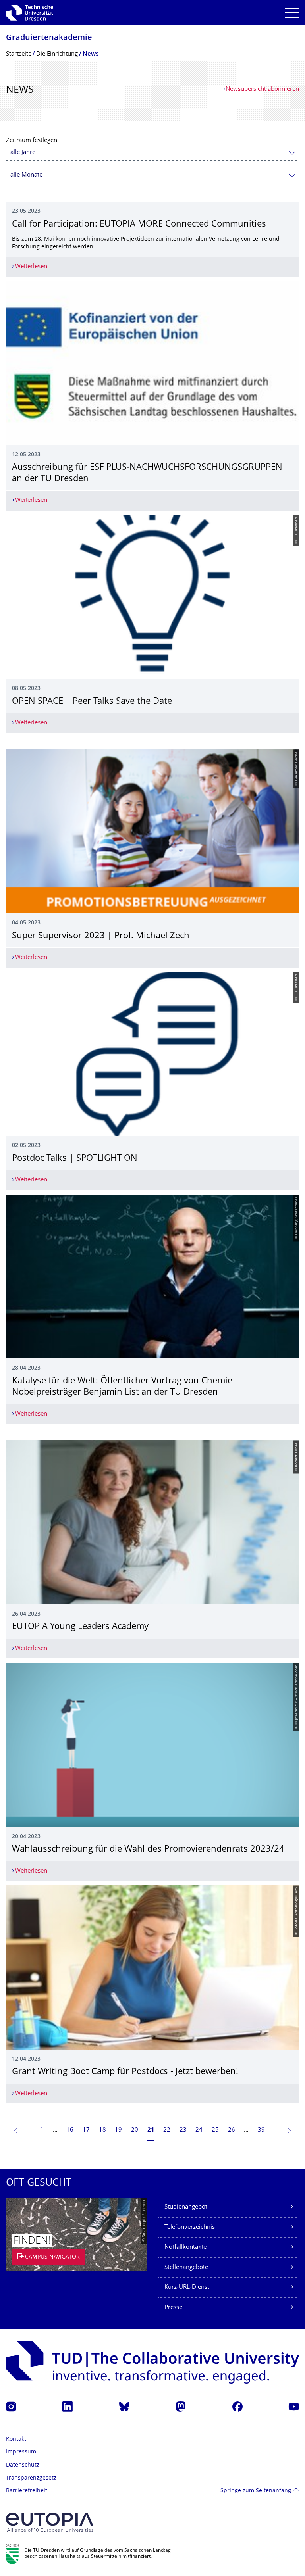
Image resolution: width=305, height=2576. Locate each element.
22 (167, 2130)
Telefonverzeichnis (190, 2227)
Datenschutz (23, 2465)
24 (199, 2130)
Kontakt (16, 2439)
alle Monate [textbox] (26, 175)
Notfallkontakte (185, 2247)
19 (118, 2130)
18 (102, 2130)
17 (86, 2130)
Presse (173, 2308)
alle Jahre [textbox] (23, 153)
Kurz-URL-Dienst (187, 2287)
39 (261, 2130)
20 (135, 2130)
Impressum (21, 2452)
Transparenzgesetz (31, 2478)
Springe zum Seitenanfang (256, 2491)
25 (215, 2130)
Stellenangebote (186, 2268)
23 (183, 2130)
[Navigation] (292, 13)
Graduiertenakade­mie (49, 38)
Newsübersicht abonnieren (262, 89)
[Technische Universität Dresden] (30, 13)
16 (70, 2130)
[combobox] (152, 153)
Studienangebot (186, 2207)
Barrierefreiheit (27, 2491)
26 (232, 2130)
